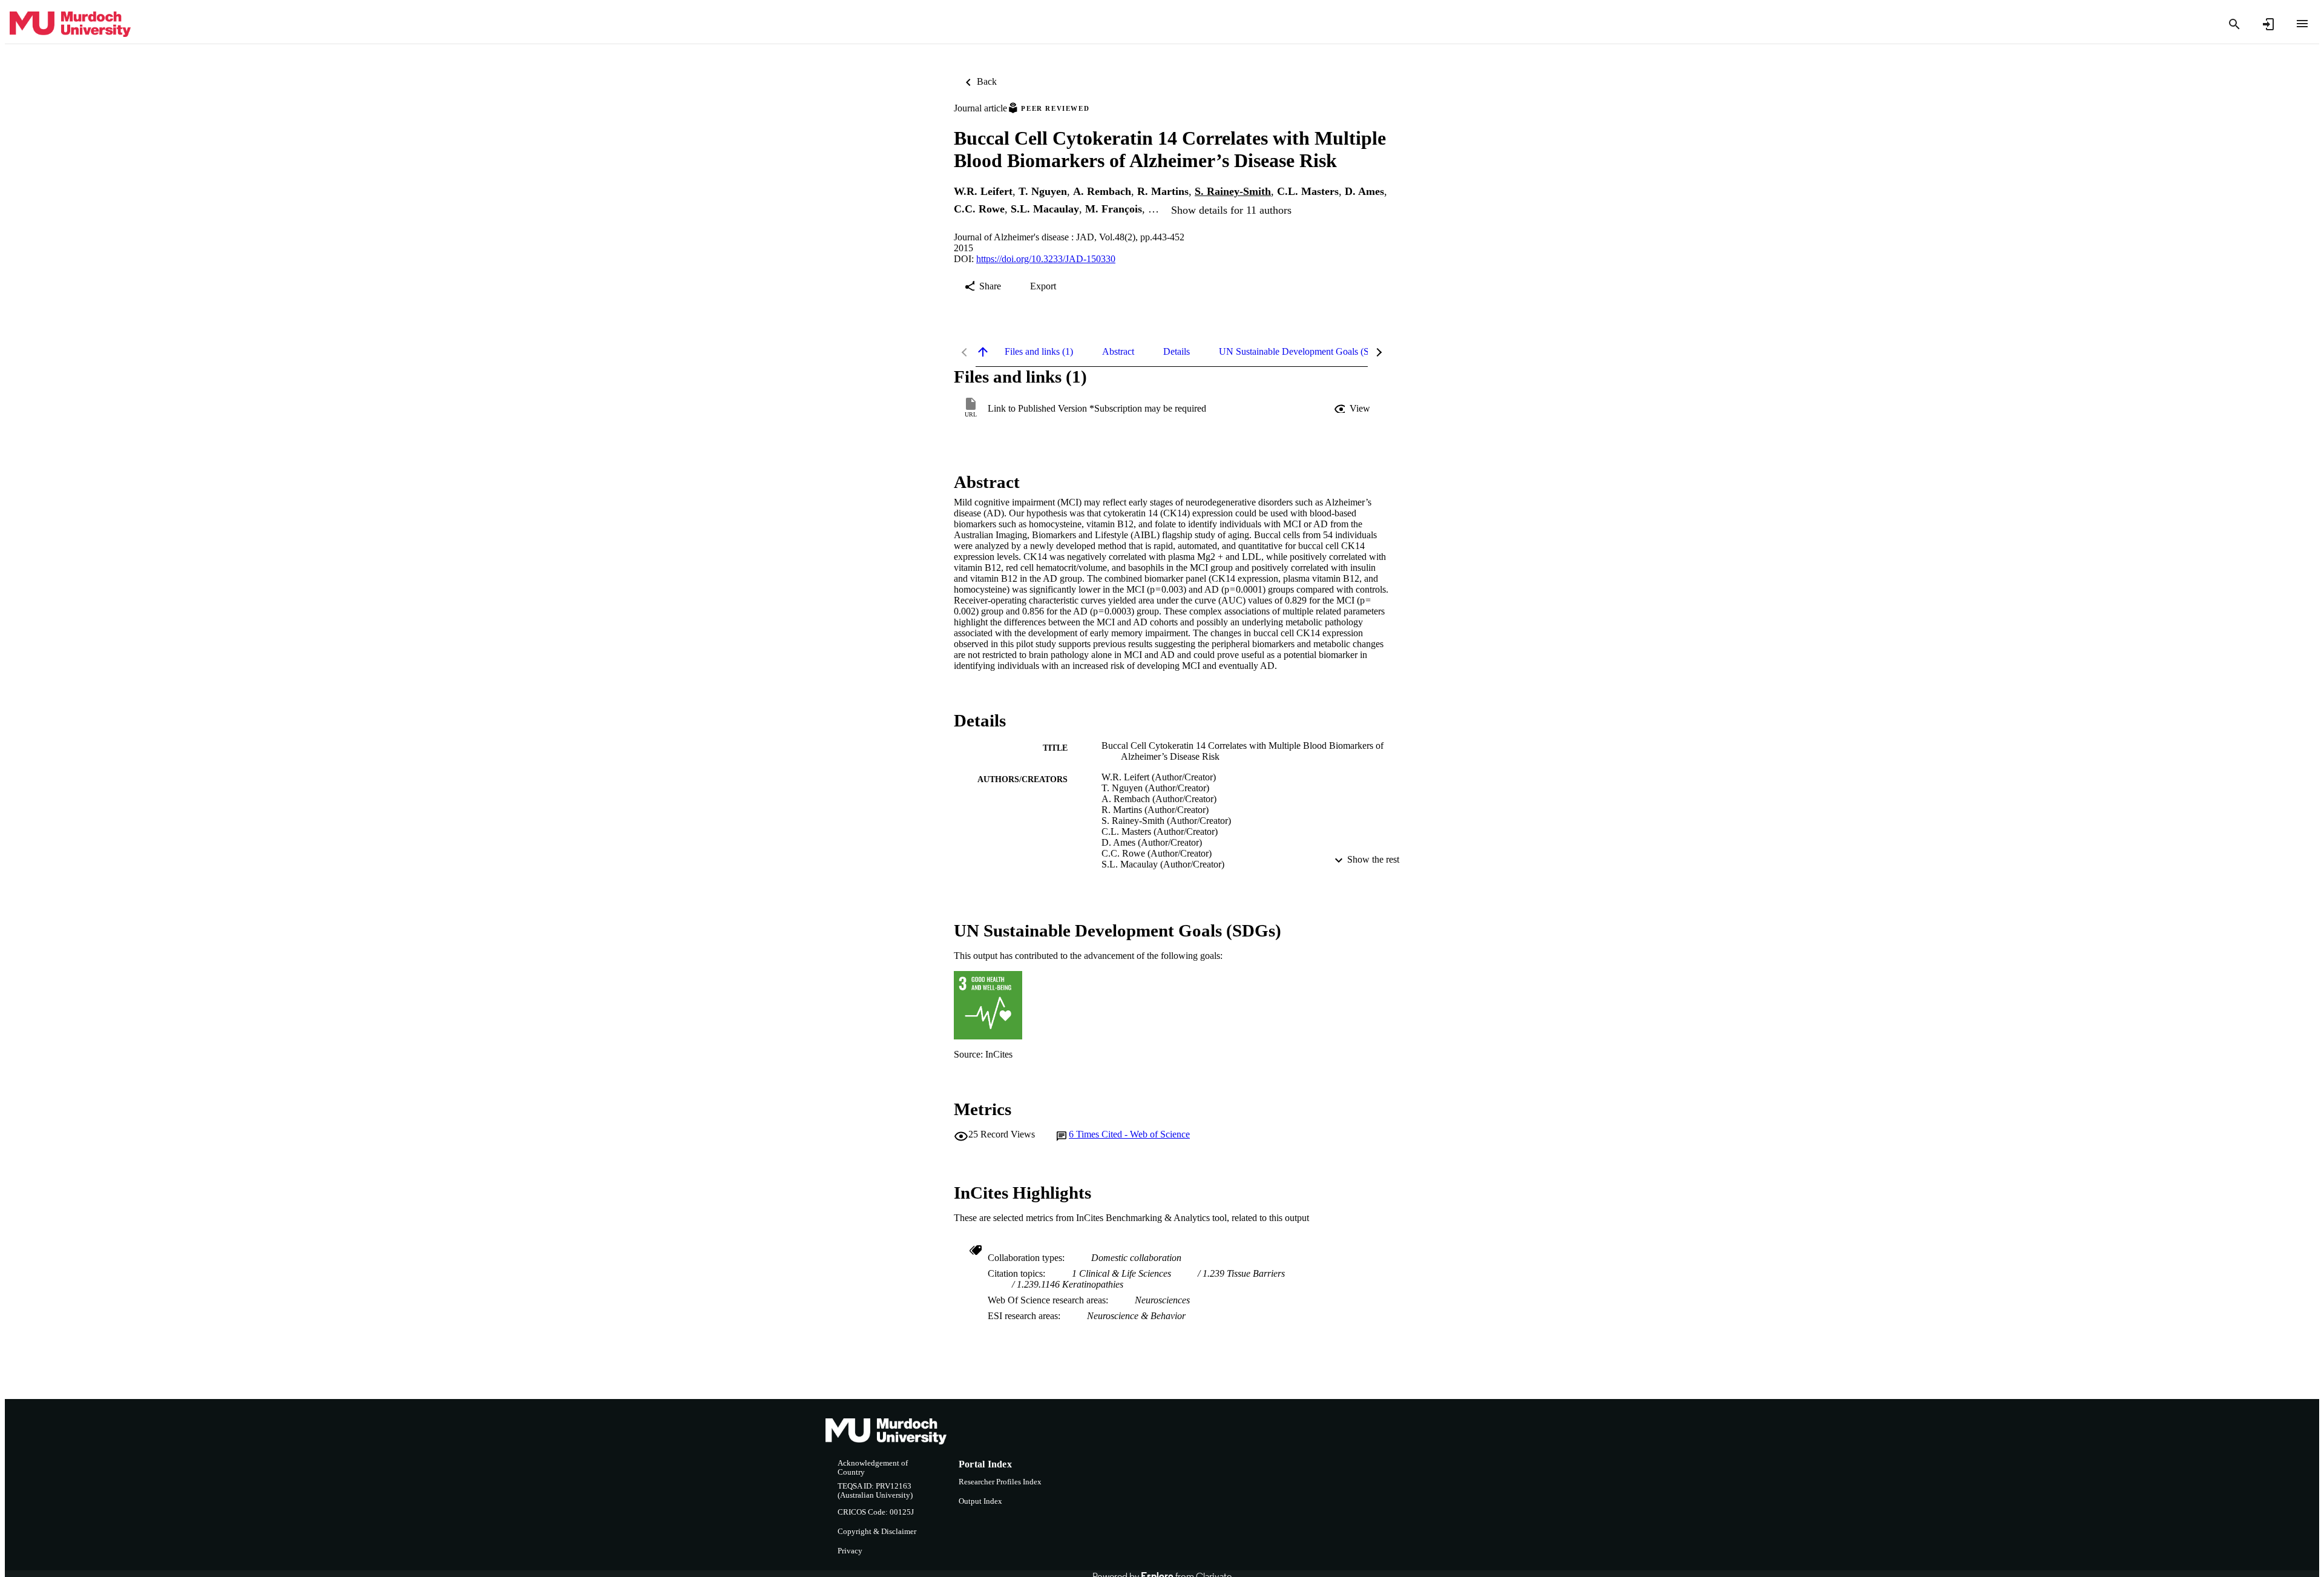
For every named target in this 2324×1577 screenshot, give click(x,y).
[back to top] (983, 352)
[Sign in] (2268, 24)
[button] (1353, 409)
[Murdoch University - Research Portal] (70, 25)
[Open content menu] (2302, 24)
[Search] (2234, 24)
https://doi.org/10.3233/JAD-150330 (1046, 259)
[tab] (1039, 352)
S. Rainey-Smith (1233, 191)
